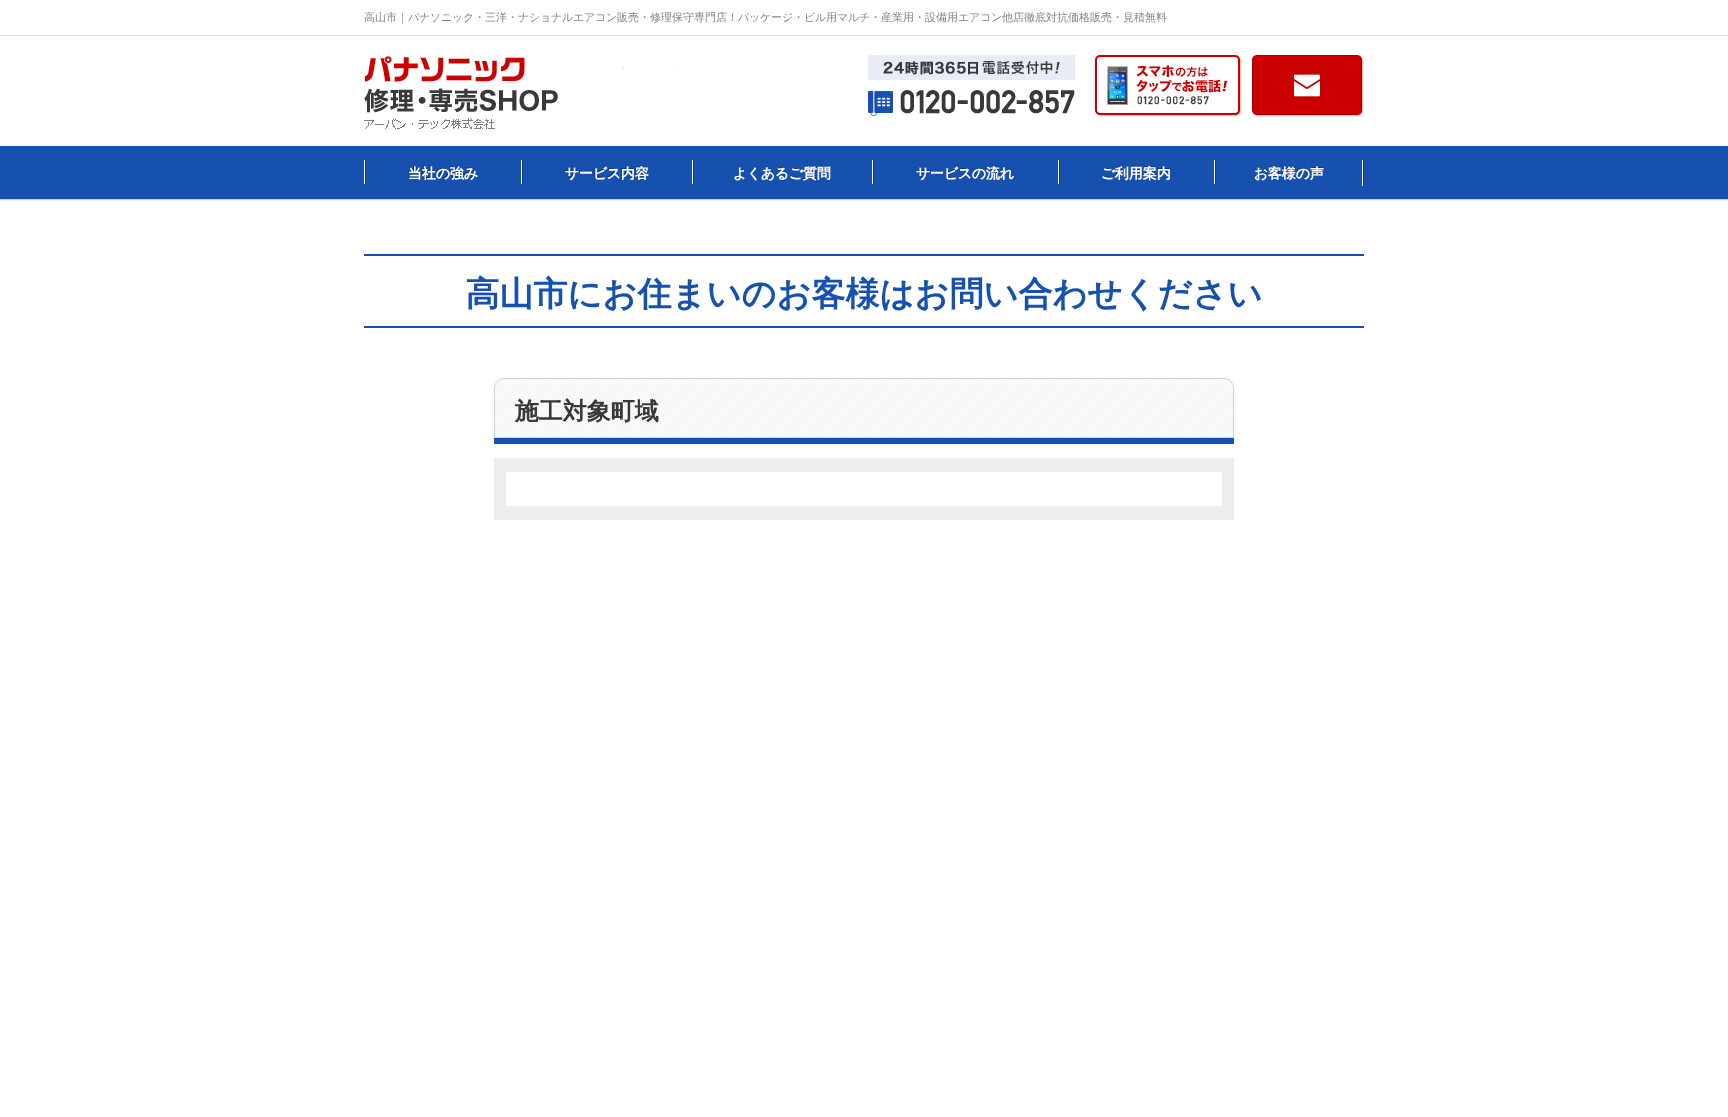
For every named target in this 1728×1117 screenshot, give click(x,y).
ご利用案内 (1136, 173)
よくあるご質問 (782, 173)
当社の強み (443, 173)
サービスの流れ (965, 173)
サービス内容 (607, 173)
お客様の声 (1289, 173)
